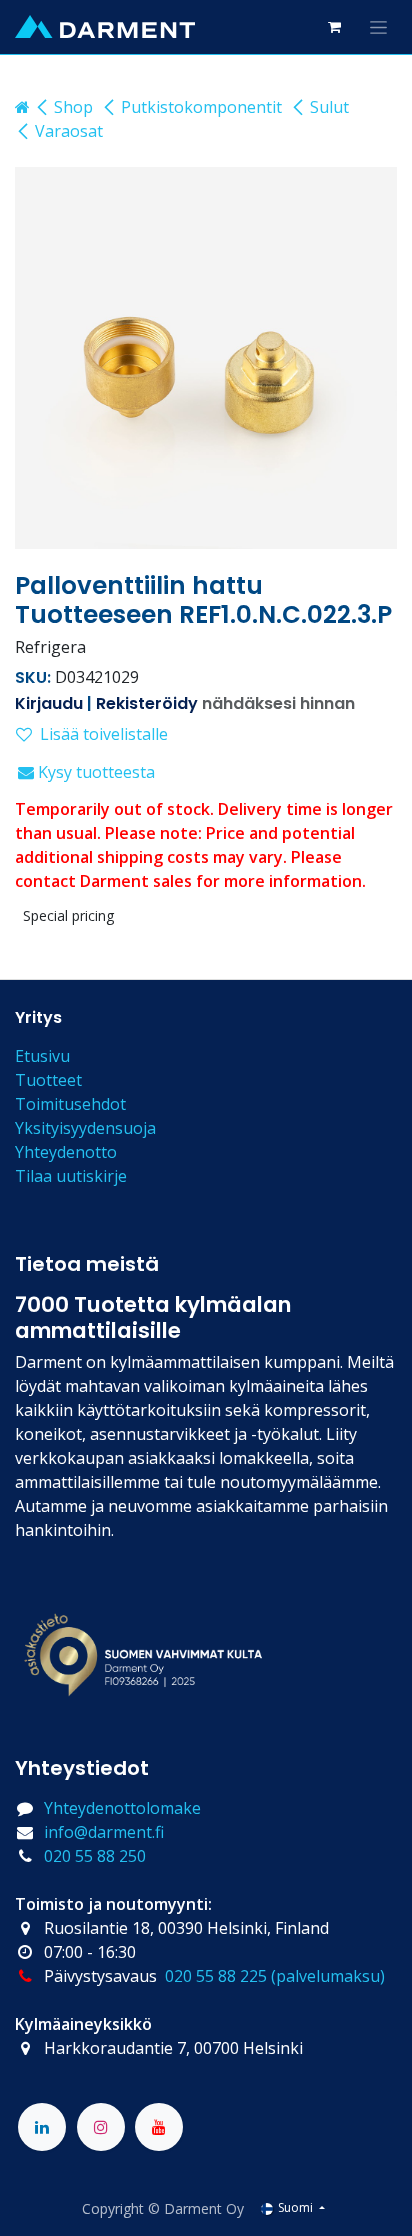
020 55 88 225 (216, 1976)
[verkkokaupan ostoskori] (334, 27)
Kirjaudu (49, 703)
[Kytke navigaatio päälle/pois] (378, 27)
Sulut (329, 107)
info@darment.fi (104, 1832)
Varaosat (69, 131)
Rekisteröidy (147, 703)
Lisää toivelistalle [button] (104, 734)
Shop (73, 107)
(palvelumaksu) (328, 1976)
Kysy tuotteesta (94, 772)
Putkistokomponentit (201, 107)
